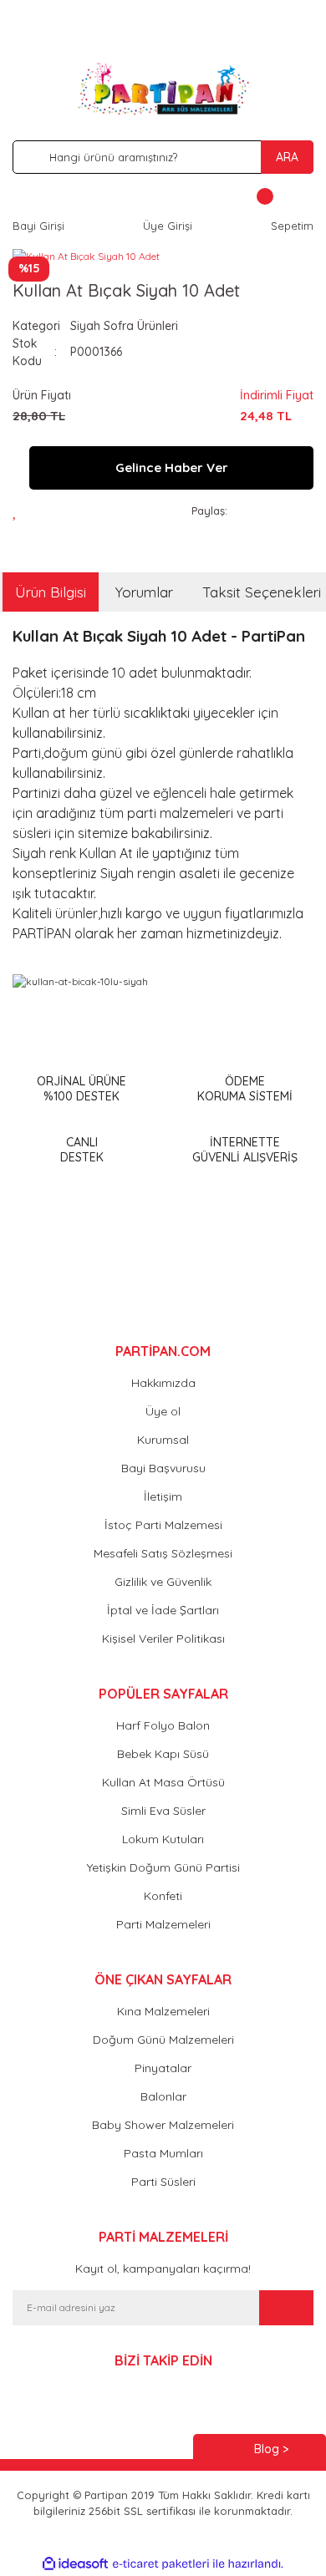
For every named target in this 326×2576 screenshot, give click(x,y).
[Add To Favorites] (20, 511)
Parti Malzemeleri (163, 1924)
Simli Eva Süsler (163, 1811)
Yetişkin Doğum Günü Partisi (163, 1867)
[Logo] (163, 89)
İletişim (163, 1496)
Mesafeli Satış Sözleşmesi (163, 1553)
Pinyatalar (163, 2068)
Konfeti (163, 1896)
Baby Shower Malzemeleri (163, 2125)
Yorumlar (144, 592)
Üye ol (163, 1411)
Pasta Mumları (163, 2153)
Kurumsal (163, 1440)
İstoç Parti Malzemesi (163, 1525)
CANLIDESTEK (82, 1150)
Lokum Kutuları (163, 1839)
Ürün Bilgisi (51, 592)
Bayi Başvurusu (163, 1468)
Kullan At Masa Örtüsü (163, 1782)
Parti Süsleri (163, 2182)
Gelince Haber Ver (172, 467)
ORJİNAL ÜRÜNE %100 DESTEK (81, 1089)
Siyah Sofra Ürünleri (124, 326)
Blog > (271, 2449)
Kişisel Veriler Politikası (163, 1639)
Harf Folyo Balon (163, 1725)
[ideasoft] (75, 2564)
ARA (287, 157)
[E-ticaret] (161, 2563)
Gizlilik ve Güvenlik (163, 1582)
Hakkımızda (163, 1383)
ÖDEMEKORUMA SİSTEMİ (245, 1089)
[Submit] (286, 2308)
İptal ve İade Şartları (163, 1610)
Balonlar (163, 2096)
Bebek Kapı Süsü (163, 1754)
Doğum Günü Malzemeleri (163, 2040)
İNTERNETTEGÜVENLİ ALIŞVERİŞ (245, 1150)
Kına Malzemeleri (163, 2011)
